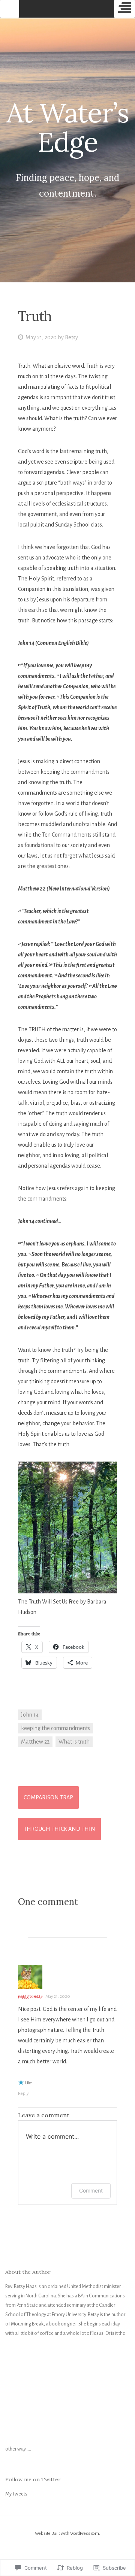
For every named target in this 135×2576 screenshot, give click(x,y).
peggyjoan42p (30, 1997)
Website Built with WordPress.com (67, 2533)
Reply (23, 2093)
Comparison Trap (48, 1797)
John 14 (30, 1715)
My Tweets (16, 2494)
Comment (91, 2190)
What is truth (74, 1742)
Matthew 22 (35, 1742)
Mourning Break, (28, 2324)
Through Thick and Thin (59, 1829)
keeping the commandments (55, 1728)
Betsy (71, 337)
